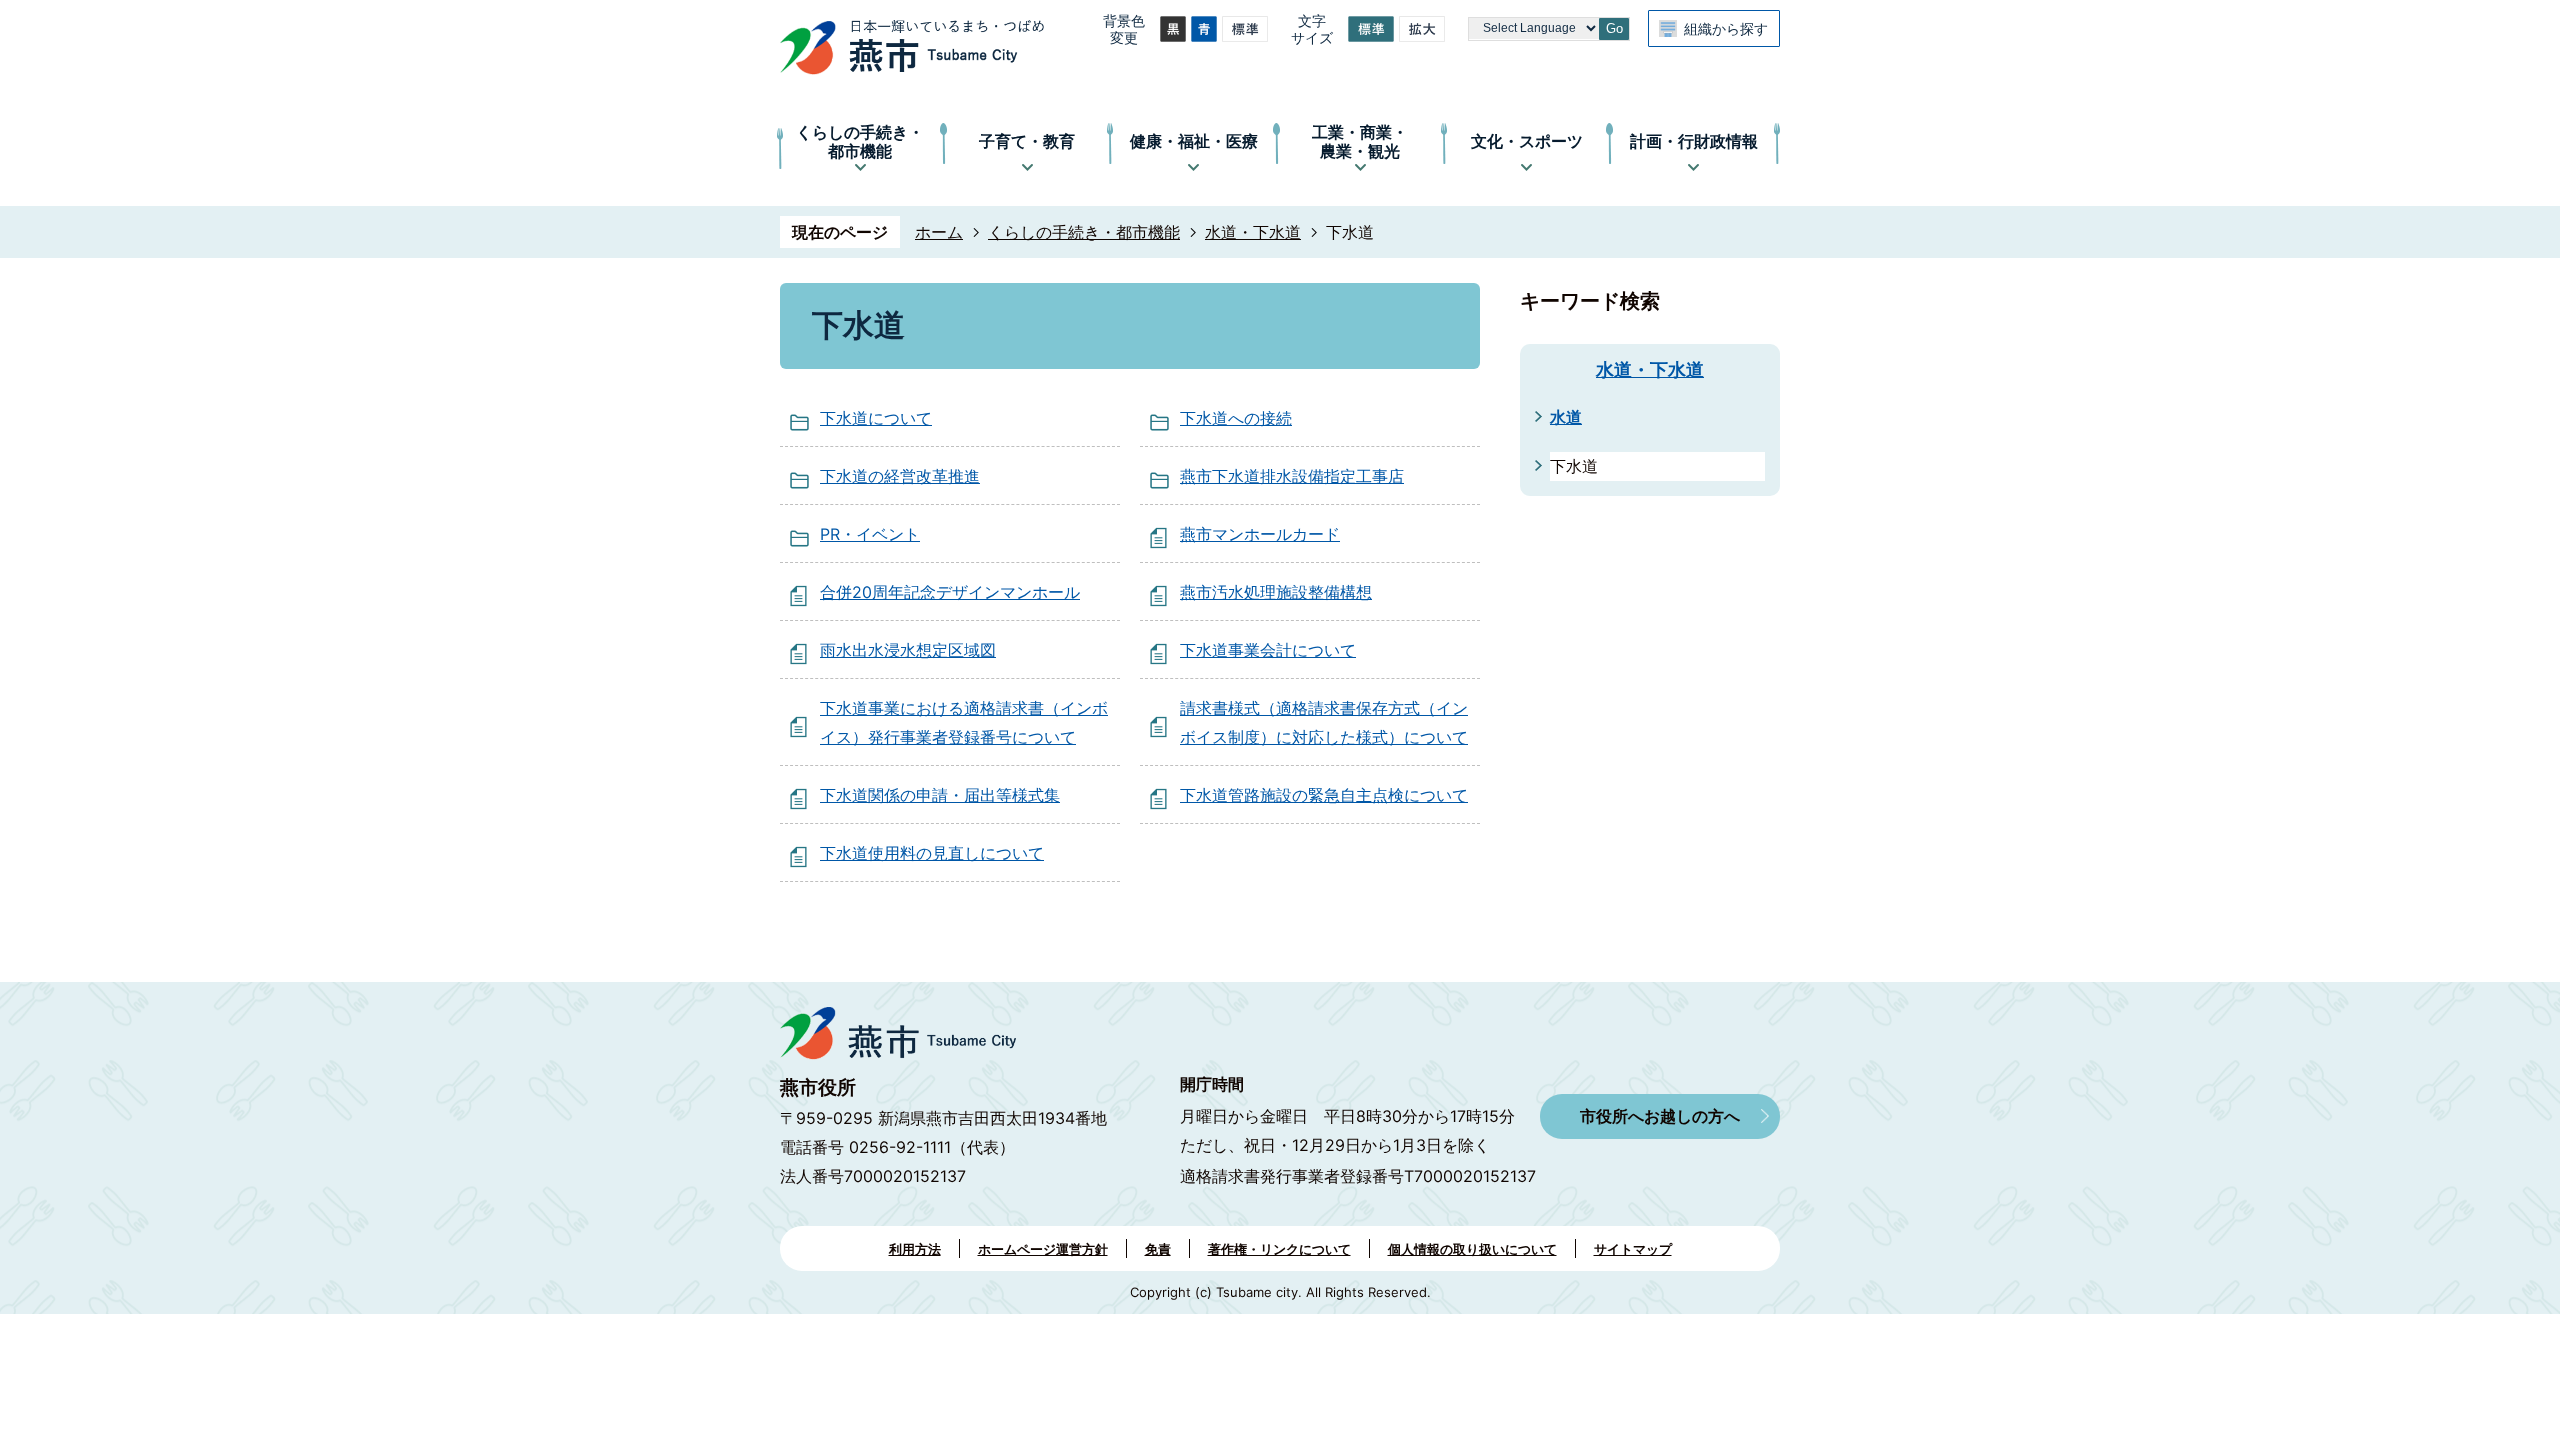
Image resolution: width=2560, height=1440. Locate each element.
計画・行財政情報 (1694, 141)
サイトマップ (1633, 1249)
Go (1614, 28)
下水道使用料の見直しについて (932, 853)
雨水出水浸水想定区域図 (908, 650)
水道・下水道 (1253, 232)
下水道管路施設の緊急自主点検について (1324, 795)
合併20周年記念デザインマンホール (950, 592)
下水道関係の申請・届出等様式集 (940, 795)
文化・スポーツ (1527, 141)
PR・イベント (870, 534)
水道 (1566, 417)
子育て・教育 (1027, 141)
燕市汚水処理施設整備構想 (1276, 592)
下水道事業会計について (1268, 650)
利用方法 (915, 1249)
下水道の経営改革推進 (900, 476)
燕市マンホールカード (1260, 534)
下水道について (876, 418)
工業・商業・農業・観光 (1360, 141)
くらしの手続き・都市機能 (860, 141)
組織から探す (1726, 28)
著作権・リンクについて (1279, 1249)
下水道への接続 (1236, 418)
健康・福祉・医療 (1194, 141)
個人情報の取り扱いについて (1472, 1249)
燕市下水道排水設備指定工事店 (1292, 476)
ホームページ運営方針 (1043, 1249)
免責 (1158, 1249)
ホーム (939, 232)
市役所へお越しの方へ (1660, 1116)
